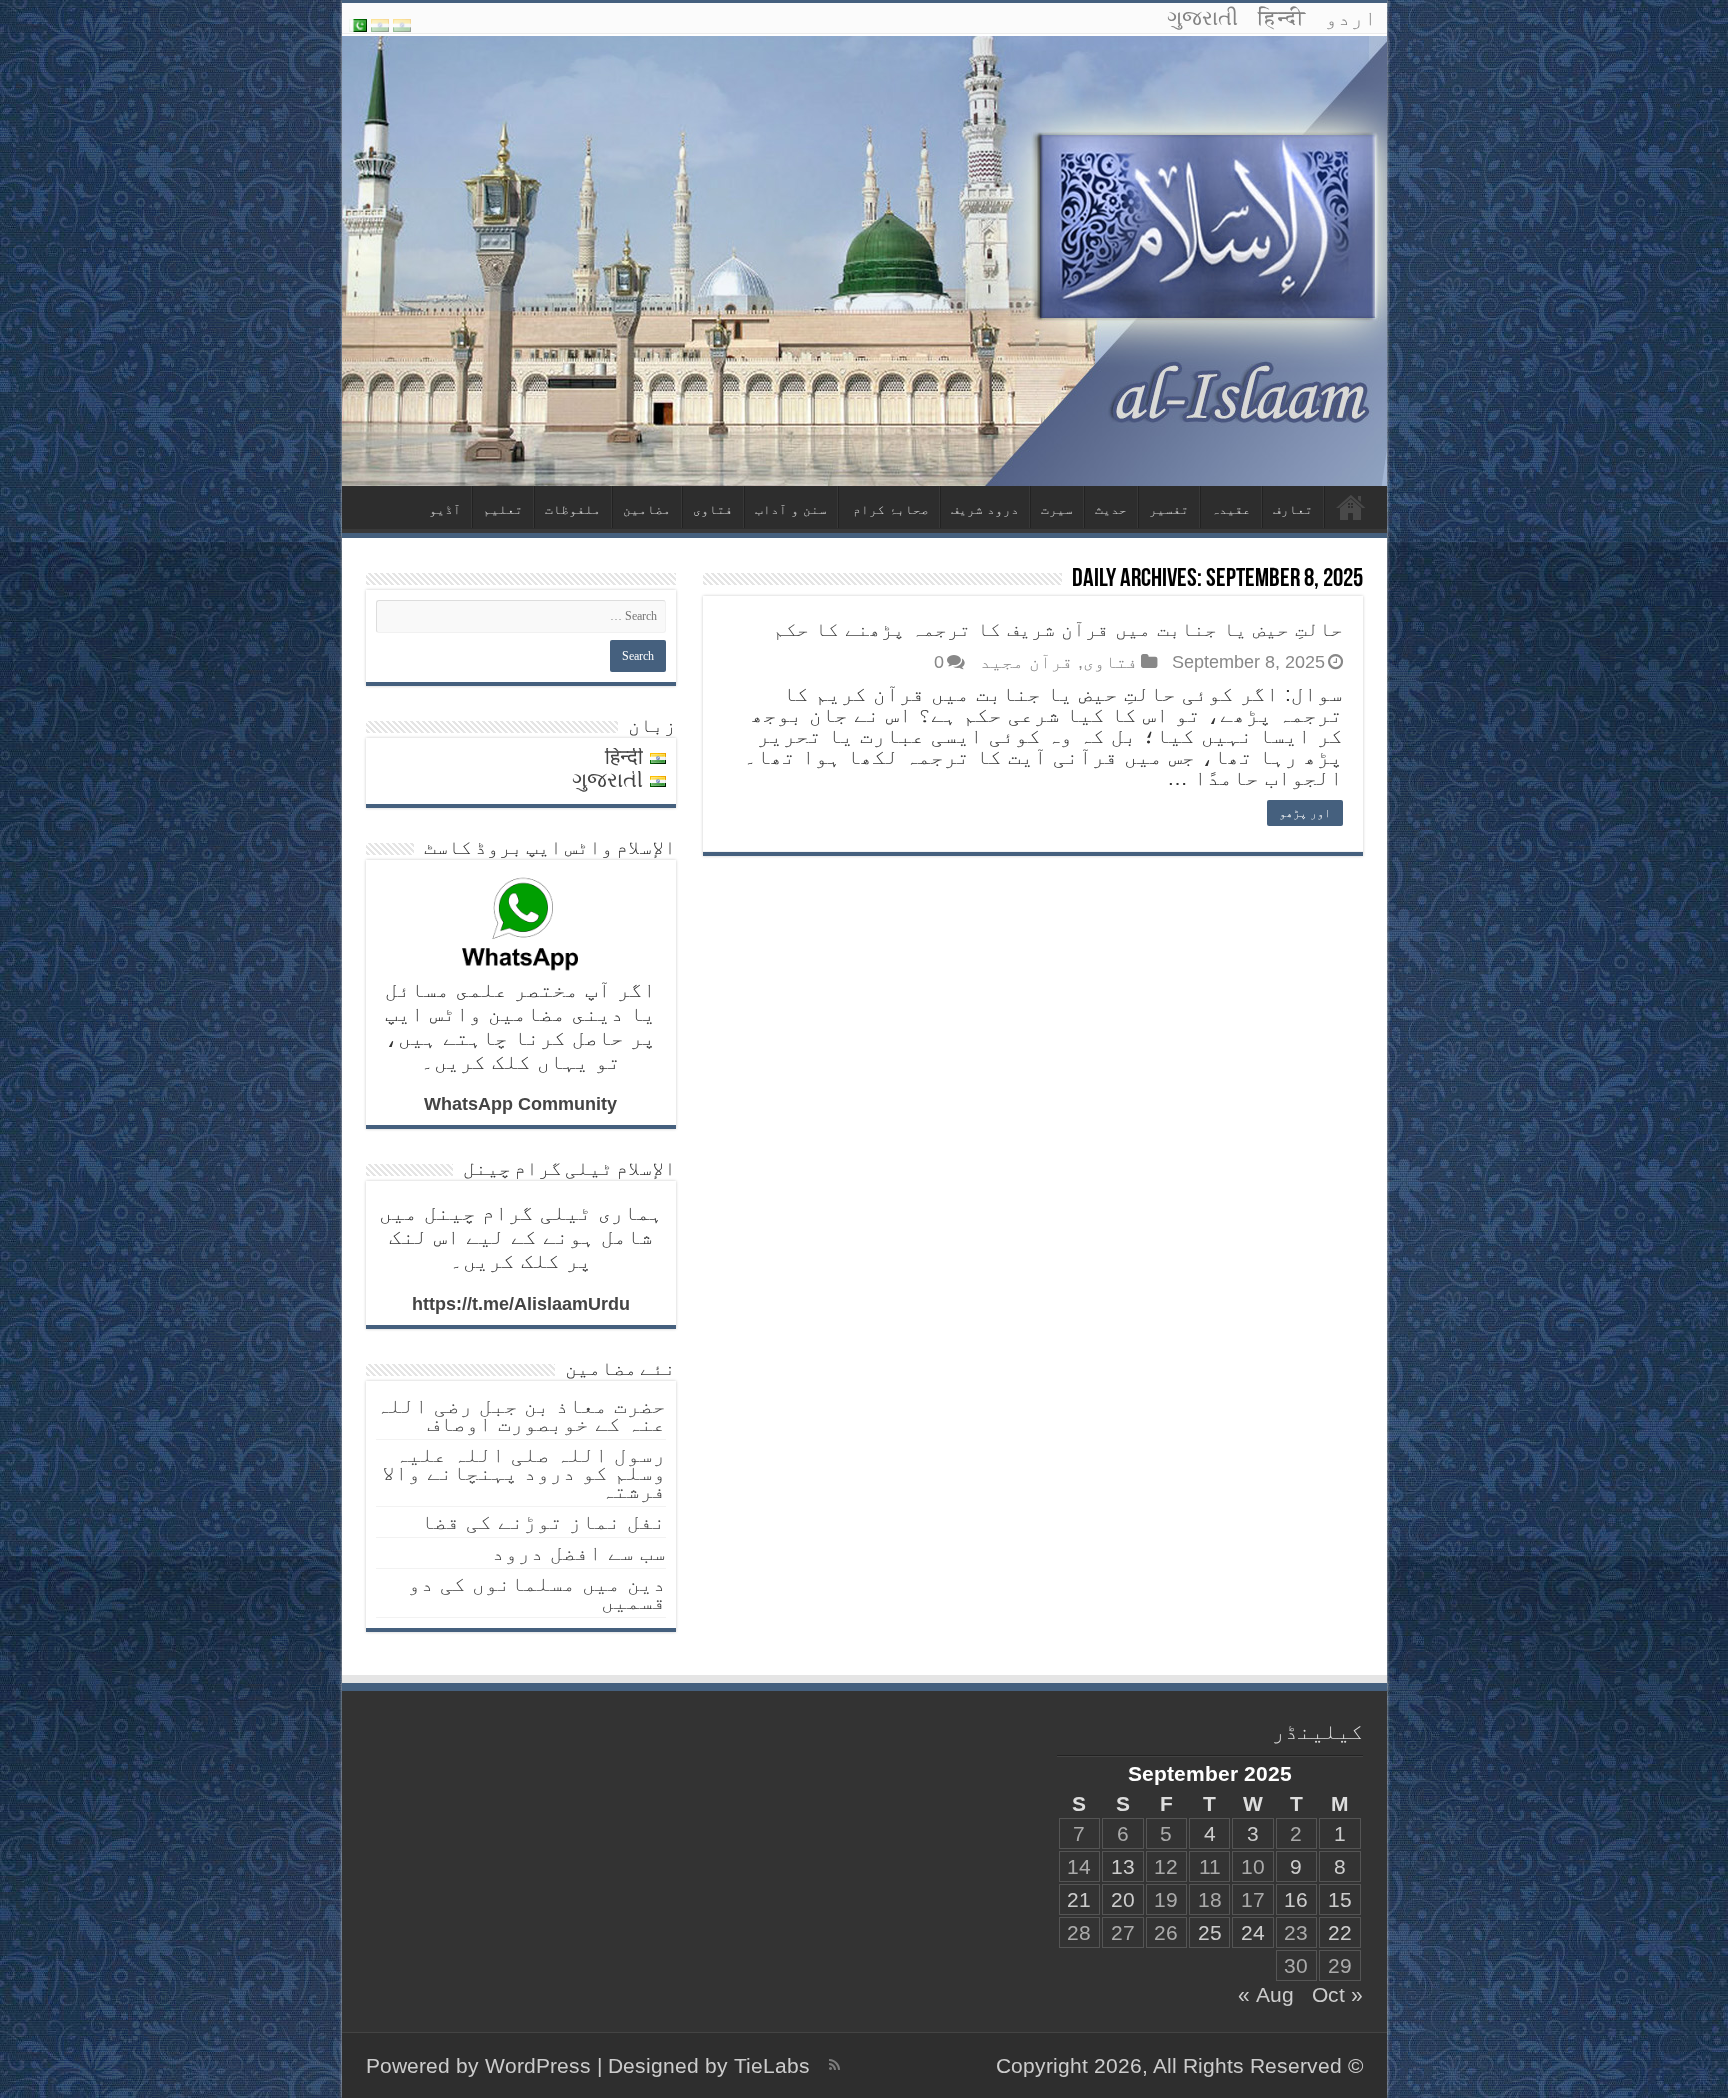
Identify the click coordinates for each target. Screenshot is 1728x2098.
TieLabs (772, 2065)
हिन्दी (1281, 17)
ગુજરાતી (1202, 17)
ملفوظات (573, 509)
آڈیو (445, 509)
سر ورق (1351, 507)
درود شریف (985, 509)
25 (1210, 1932)
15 (1340, 1899)
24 (1253, 1932)
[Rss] (834, 2065)
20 (1123, 1899)
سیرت (1057, 509)
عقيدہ (1231, 509)
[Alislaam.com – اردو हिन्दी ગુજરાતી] (864, 260)
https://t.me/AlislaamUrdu (521, 1304)
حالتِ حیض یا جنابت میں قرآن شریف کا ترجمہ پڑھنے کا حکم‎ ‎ (1055, 629)
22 (1340, 1932)
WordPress (538, 2065)
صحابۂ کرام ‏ (889, 509)
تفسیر (1169, 509)
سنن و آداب (791, 509)
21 (1079, 1899)
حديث (1111, 509)
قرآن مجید (1026, 662)
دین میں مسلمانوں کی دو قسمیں (537, 1592)
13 (1123, 1866)
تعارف (1293, 509)
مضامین (647, 509)
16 (1296, 1899)
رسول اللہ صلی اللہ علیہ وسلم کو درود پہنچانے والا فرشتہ (524, 1472)
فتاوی (713, 509)
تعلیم (503, 509)
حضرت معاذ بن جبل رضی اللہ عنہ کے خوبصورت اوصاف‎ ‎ (521, 1414)
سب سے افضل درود (579, 1552)
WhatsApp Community (520, 1104)
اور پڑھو (1305, 813)
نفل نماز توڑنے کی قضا (543, 1521)
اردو (1351, 17)
